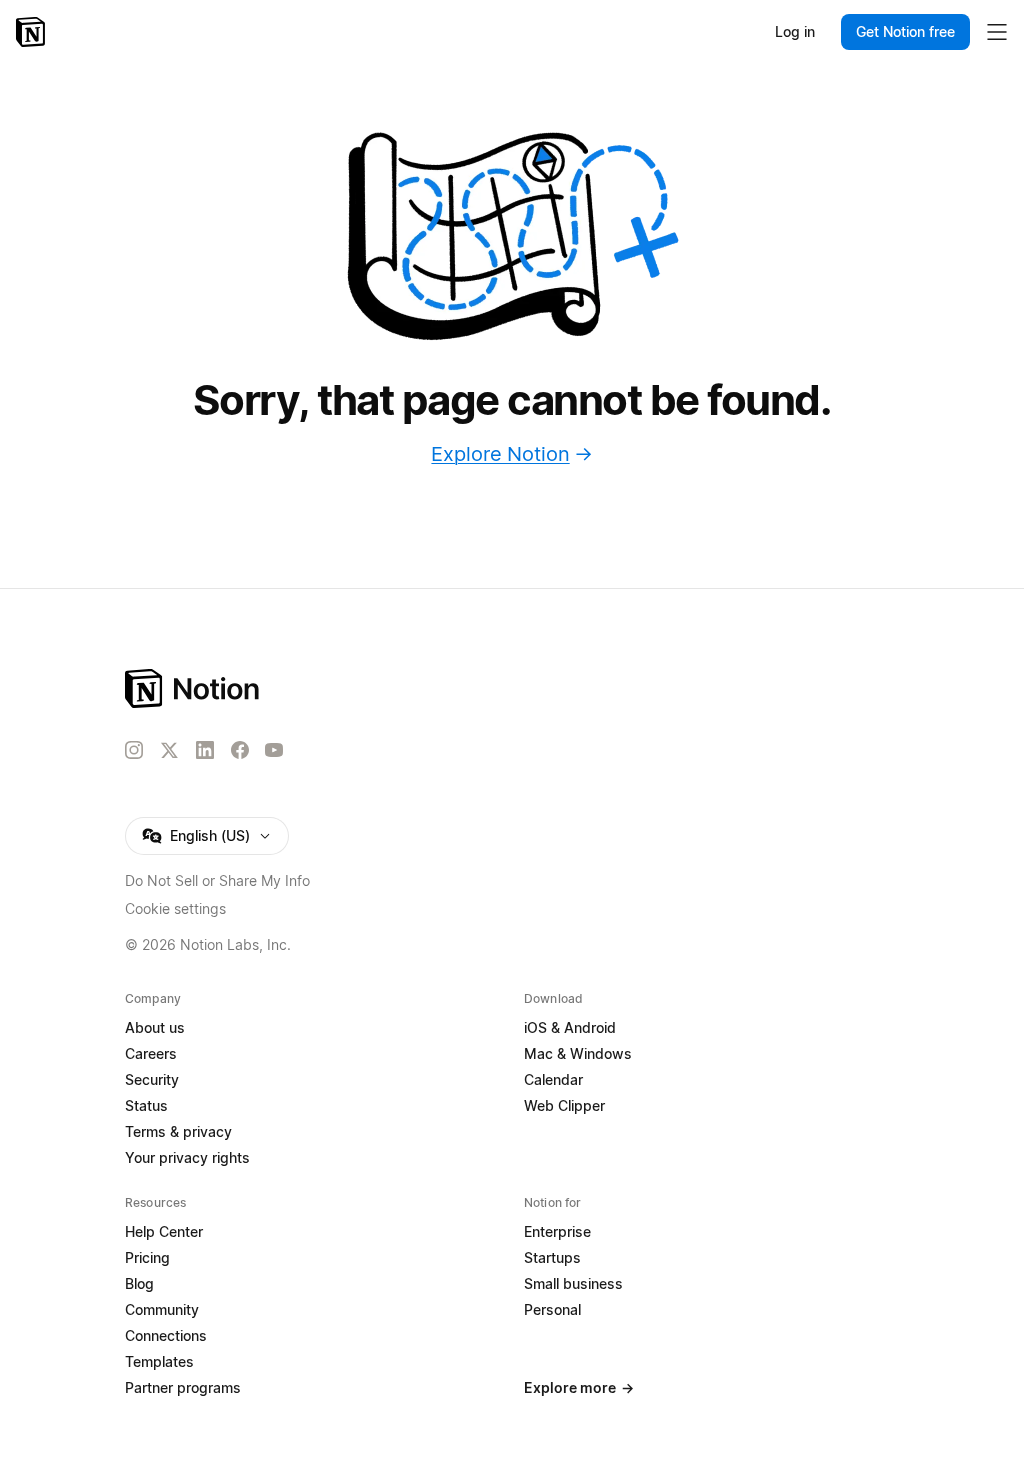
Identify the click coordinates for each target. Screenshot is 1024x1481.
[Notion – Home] (32, 32)
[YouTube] (274, 750)
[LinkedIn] (205, 750)
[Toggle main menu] (997, 32)
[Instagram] (134, 750)
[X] (169, 751)
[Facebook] (240, 750)
